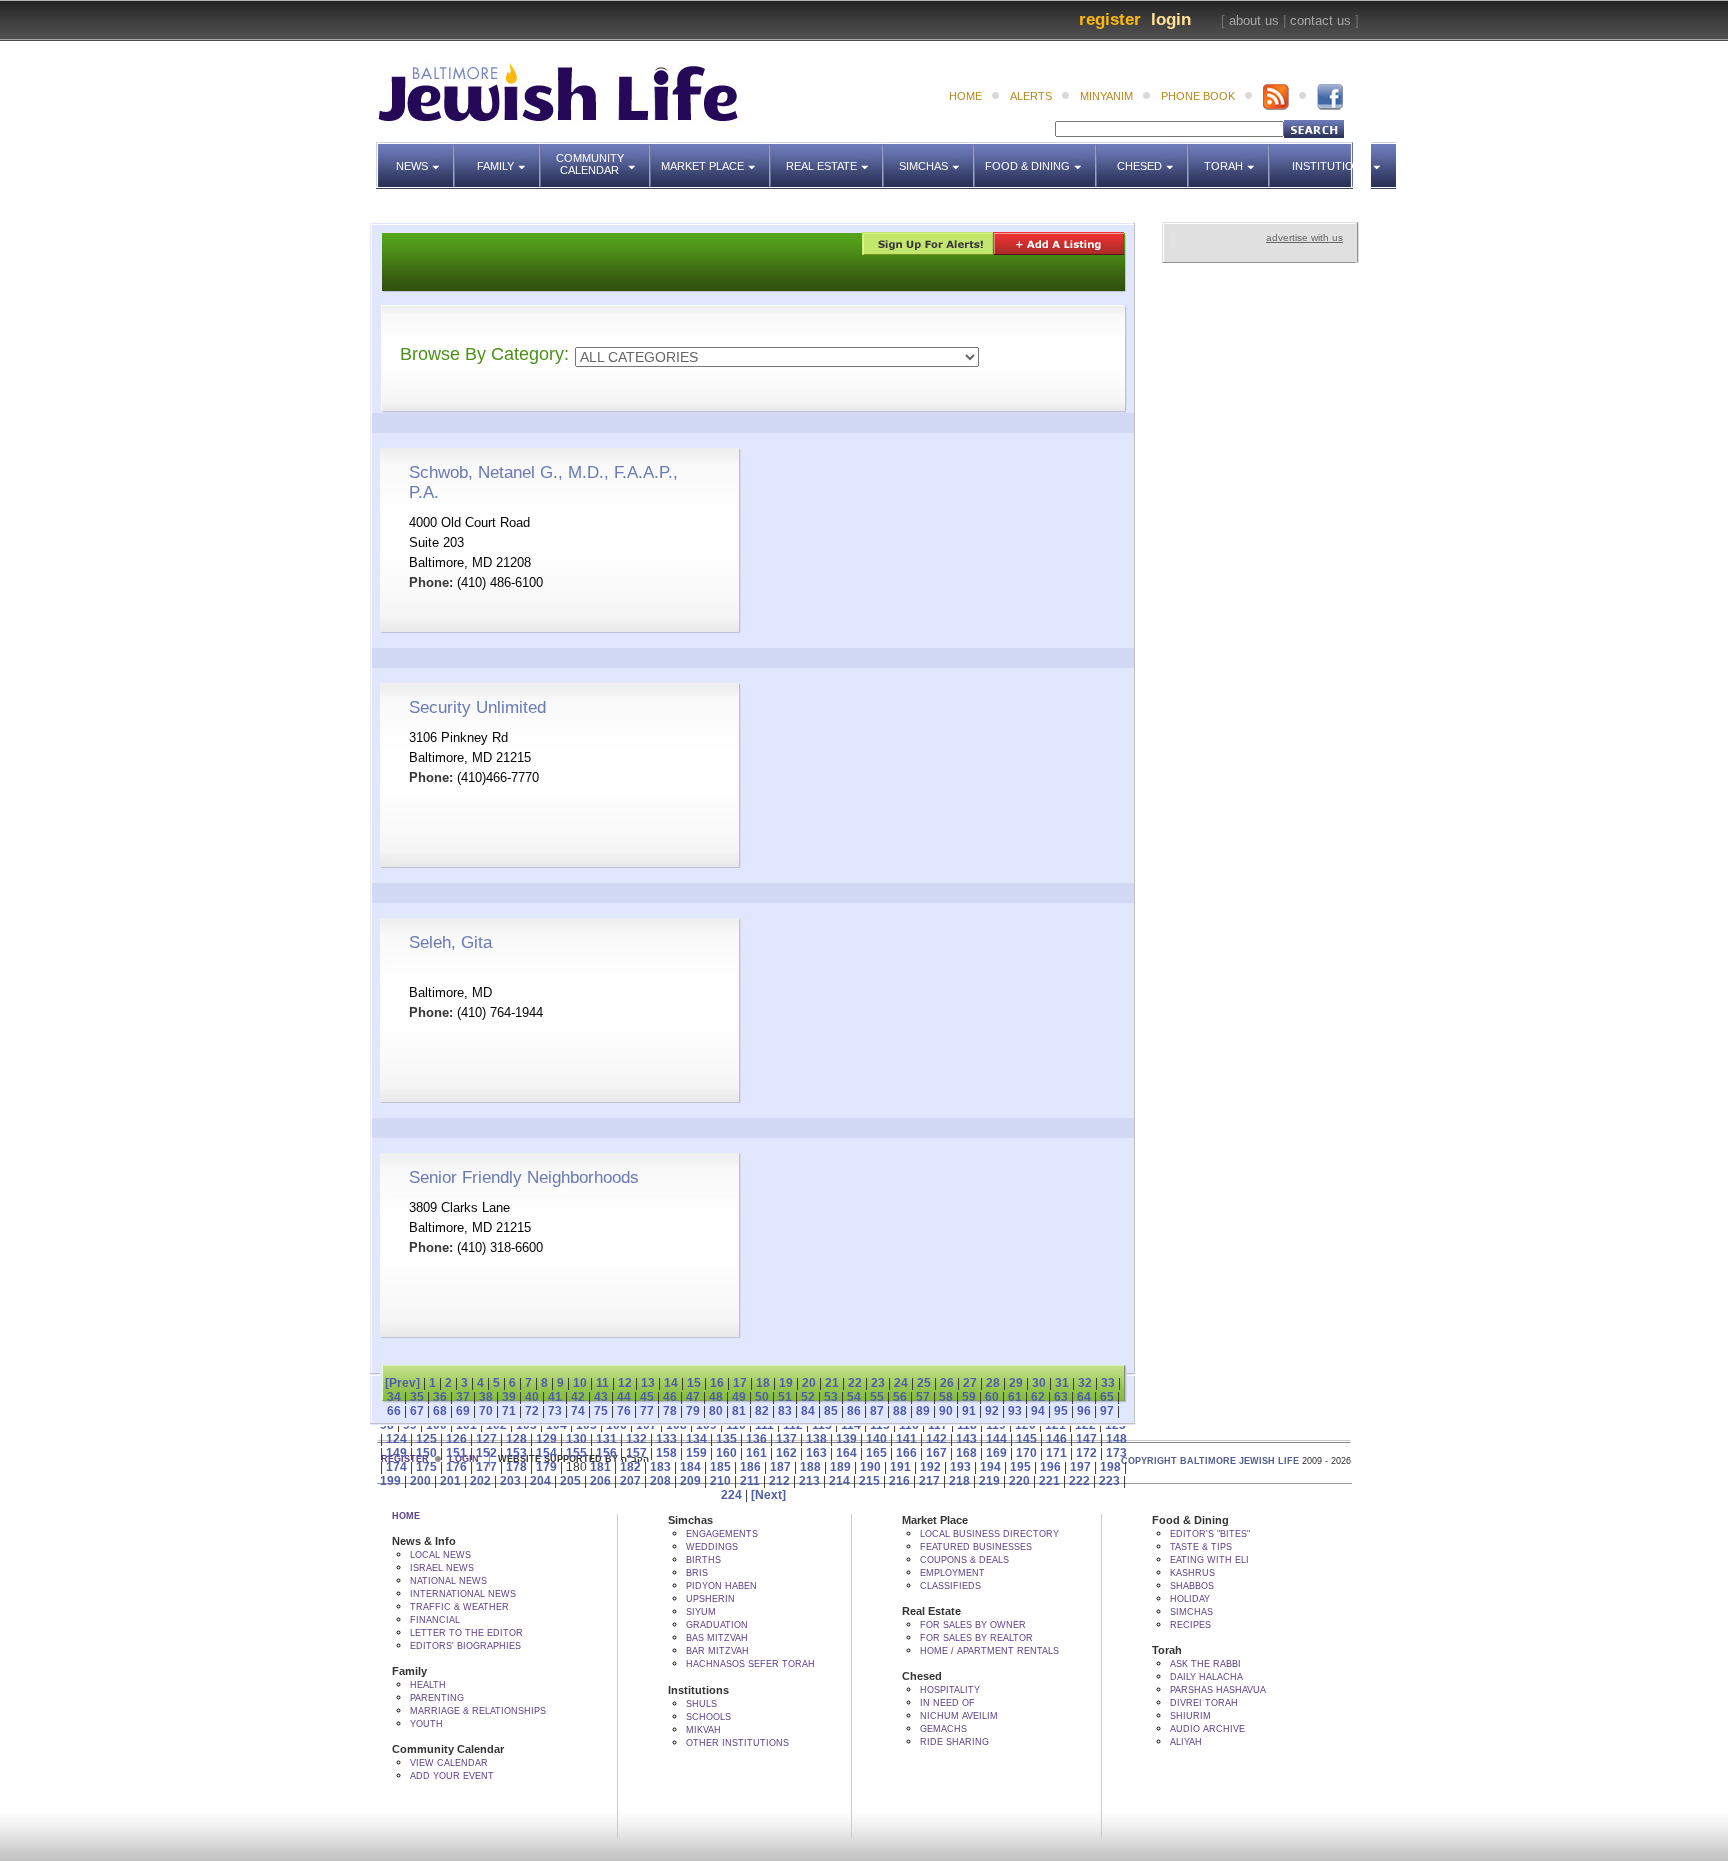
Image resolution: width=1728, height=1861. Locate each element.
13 (648, 1383)
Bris (697, 1573)
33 (1108, 1383)
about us (1254, 20)
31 (1062, 1383)
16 (717, 1383)
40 (532, 1397)
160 (726, 1453)
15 (694, 1383)
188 (810, 1467)
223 (1109, 1481)
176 (456, 1467)
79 (693, 1411)
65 (1107, 1397)
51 (785, 1397)
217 (929, 1481)
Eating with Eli (1209, 1560)
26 (947, 1383)
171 (1056, 1453)
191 (900, 1467)
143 (966, 1439)
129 (546, 1439)
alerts (1031, 96)
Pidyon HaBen (721, 1586)
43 (601, 1397)
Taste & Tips (1201, 1547)
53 (831, 1397)
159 (696, 1453)
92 (992, 1411)
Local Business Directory (989, 1534)
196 (1050, 1467)
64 (1084, 1397)
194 (990, 1467)
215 (869, 1481)
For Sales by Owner (973, 1625)
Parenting (437, 1698)
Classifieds (950, 1586)
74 (578, 1411)
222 (1079, 1481)
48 (716, 1397)
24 (901, 1383)
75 (601, 1411)
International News (463, 1594)
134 (696, 1439)
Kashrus (1192, 1573)
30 (1039, 1383)
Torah (1237, 157)
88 (900, 1411)
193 (960, 1467)
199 (390, 1481)
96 (1084, 1411)
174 (396, 1467)
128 (516, 1439)
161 (756, 1453)
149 (396, 1453)
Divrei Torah (1204, 1703)
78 (670, 1411)
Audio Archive (1207, 1729)
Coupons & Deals (964, 1560)
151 (456, 1453)
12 (625, 1383)
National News (448, 1581)
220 (1019, 1481)
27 (970, 1383)
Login (1171, 19)
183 (660, 1467)
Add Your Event (452, 1776)
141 (906, 1439)
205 (570, 1481)
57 (923, 1397)
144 (996, 1439)
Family (509, 157)
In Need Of (947, 1703)
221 (1049, 1481)
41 (555, 1397)
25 (924, 1383)
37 (463, 1397)
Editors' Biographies (465, 1646)
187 (780, 1467)
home (965, 96)
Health (428, 1685)
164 (846, 1453)
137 (786, 1439)
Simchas (937, 157)
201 (450, 1481)
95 (1061, 1411)
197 (1080, 1467)
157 (636, 1453)
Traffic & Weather (459, 1607)
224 (731, 1495)
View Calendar (449, 1763)
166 (906, 1453)
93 (1015, 1411)
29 (1016, 1383)
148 (1116, 1439)
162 (786, 1453)
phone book (1198, 96)
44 (624, 1397)
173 (1116, 1453)
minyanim (1106, 96)
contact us (1320, 20)
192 (930, 1467)
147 (1086, 1439)
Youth (426, 1724)
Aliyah (1186, 1742)
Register (1110, 19)
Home (406, 1516)
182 (630, 1467)
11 (602, 1383)
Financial (435, 1620)
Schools (708, 1717)
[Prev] (402, 1383)
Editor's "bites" (1210, 1534)
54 (854, 1397)
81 (739, 1411)
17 (740, 1383)
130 (576, 1439)
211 (750, 1481)
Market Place (716, 157)
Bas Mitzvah (717, 1638)
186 (750, 1467)
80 (716, 1411)
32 (1085, 1383)
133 (666, 1439)
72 (532, 1411)
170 (1026, 1453)
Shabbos (1192, 1586)
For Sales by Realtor (976, 1638)
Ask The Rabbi (1205, 1664)
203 (510, 1481)
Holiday (1190, 1599)
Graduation (717, 1625)
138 (816, 1439)
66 (394, 1411)
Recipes (1190, 1625)
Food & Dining (1034, 157)
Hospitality (950, 1690)
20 (809, 1383)
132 (636, 1439)
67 (417, 1411)
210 (720, 1481)
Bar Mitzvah (717, 1651)
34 (394, 1397)
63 (1061, 1397)
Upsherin (710, 1599)
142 (936, 1439)
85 (831, 1411)
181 (600, 1467)
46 (670, 1397)
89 (923, 1411)
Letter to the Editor (466, 1633)
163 (816, 1453)
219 (989, 1481)
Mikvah (703, 1730)
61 (1015, 1397)
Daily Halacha (1206, 1677)
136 (756, 1439)
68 (440, 1411)
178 (516, 1467)
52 (808, 1397)
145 (1026, 1439)
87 (877, 1411)
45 (647, 1397)
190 (870, 1467)
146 (1056, 1439)
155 (576, 1453)
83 (785, 1411)
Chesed (1153, 157)
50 (762, 1397)
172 (1086, 1453)
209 (690, 1481)
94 (1038, 1411)
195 (1020, 1467)
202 (480, 1481)
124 (396, 1439)
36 (440, 1397)
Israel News (442, 1568)
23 (878, 1383)
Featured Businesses (976, 1547)
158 (666, 1453)
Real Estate (828, 157)
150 (426, 1453)
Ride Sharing (954, 1742)
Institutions (1324, 157)
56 (900, 1397)
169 (996, 1453)
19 (786, 1383)
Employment (952, 1573)
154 (546, 1453)
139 (846, 1439)
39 (509, 1397)
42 (578, 1397)
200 (420, 1481)
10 (580, 1383)
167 (936, 1453)
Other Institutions (737, 1743)
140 (876, 1439)
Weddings (712, 1547)
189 (840, 1467)
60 (992, 1397)
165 (876, 1453)
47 (693, 1397)
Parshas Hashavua (1218, 1690)
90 (946, 1411)
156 (606, 1453)
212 (779, 1481)
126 (456, 1439)
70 (486, 1411)
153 (516, 1453)
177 (486, 1467)
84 (808, 1411)
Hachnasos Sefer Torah (750, 1664)
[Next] (768, 1495)
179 (546, 1467)
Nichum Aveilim (959, 1716)
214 (839, 1481)
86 (854, 1411)
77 (647, 1411)
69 (463, 1411)
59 (969, 1397)
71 (509, 1411)
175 (426, 1467)
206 (600, 1481)
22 (855, 1383)
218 (959, 1481)
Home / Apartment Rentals (989, 1651)
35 (417, 1397)
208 (660, 1481)
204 (540, 1481)
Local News (440, 1555)
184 (690, 1467)
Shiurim (1190, 1716)
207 (630, 1481)
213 (809, 1481)
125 (426, 1439)
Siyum (701, 1612)
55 (877, 1397)
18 (763, 1383)
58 (946, 1397)
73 (555, 1411)
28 (993, 1383)
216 (899, 1481)
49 (739, 1397)
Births (703, 1560)
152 (486, 1453)
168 (966, 1453)
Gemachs (943, 1729)
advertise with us (1304, 237)
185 (720, 1467)
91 (969, 1411)
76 (624, 1411)
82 (762, 1411)
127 (486, 1439)
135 (726, 1439)
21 (832, 1383)
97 (1107, 1411)
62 (1038, 1397)
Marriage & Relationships (478, 1711)
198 (1110, 1467)
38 (486, 1397)
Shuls (701, 1704)
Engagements (722, 1534)
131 (606, 1439)
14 (671, 1383)
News (425, 157)
